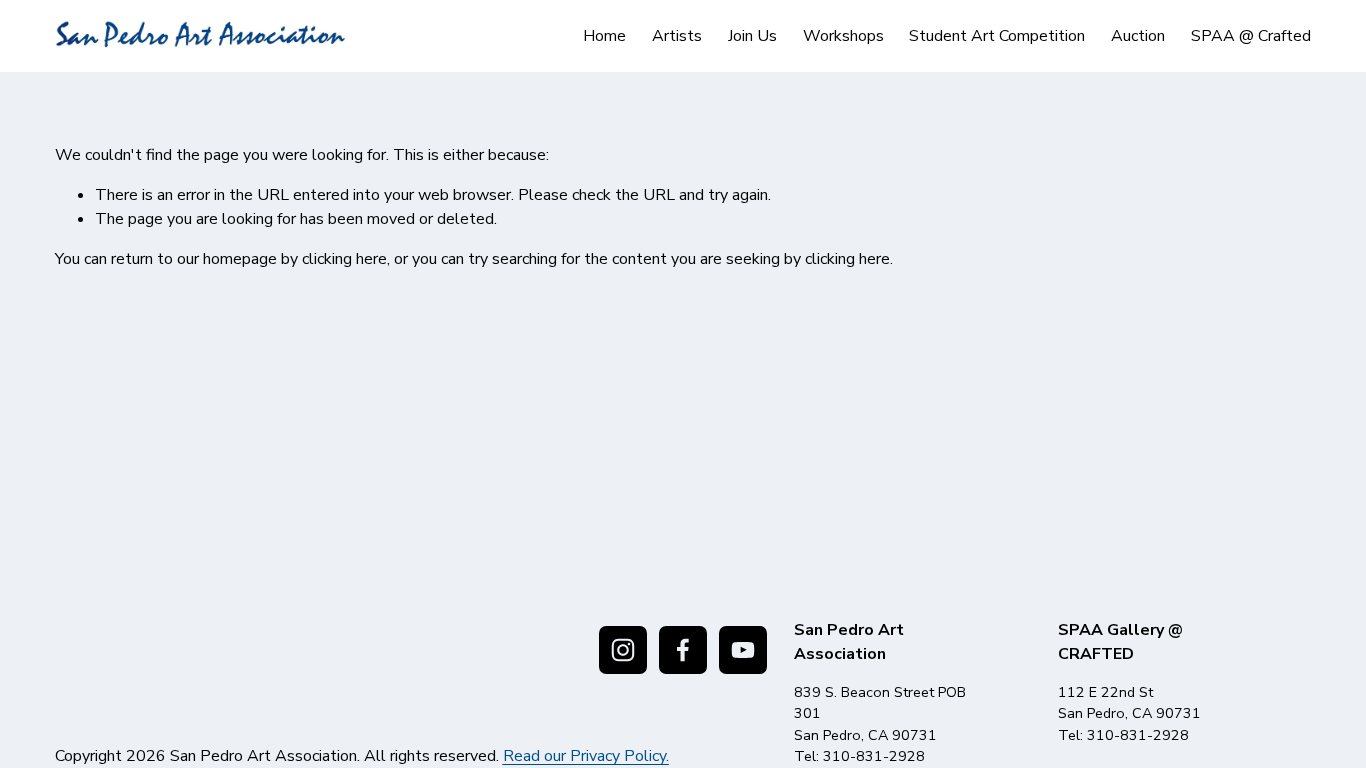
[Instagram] (623, 650)
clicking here (344, 259)
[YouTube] (743, 650)
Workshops (843, 36)
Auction (1138, 36)
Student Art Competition (997, 36)
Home (604, 36)
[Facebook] (683, 650)
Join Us (752, 36)
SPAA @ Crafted (1251, 36)
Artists (677, 36)
